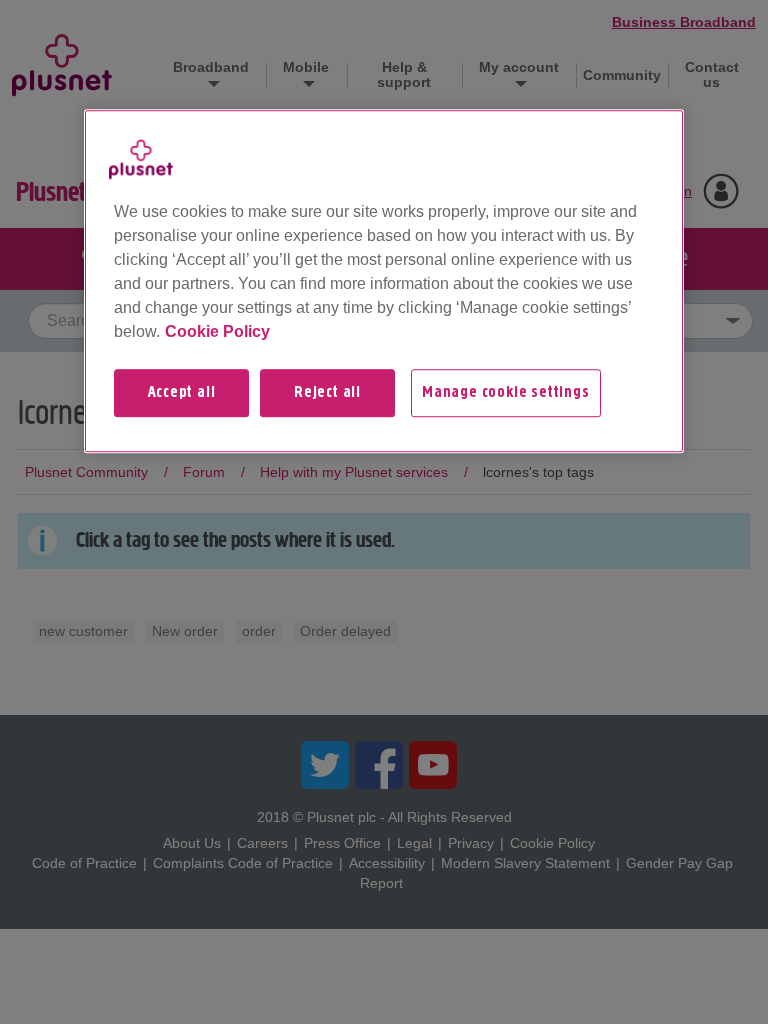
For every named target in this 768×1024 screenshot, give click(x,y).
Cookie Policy (217, 331)
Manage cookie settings (506, 393)
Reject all (327, 393)
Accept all (182, 393)
